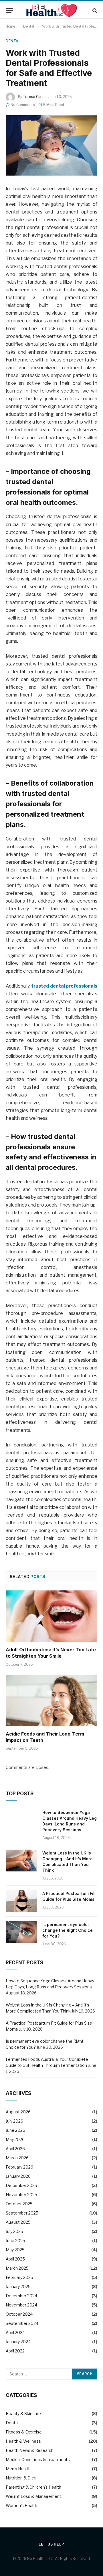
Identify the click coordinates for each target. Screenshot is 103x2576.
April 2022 (15, 2351)
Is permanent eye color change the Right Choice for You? (68, 1930)
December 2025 (21, 2185)
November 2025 (21, 2195)
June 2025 (15, 2241)
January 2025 (18, 2287)
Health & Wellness (23, 2441)
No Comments (23, 105)
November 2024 (21, 2305)
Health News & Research (30, 2450)
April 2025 (15, 2259)
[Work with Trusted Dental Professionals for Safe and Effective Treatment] (51, 145)
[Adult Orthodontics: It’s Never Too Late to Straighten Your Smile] (51, 1616)
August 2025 (18, 2222)
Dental (13, 41)
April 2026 (15, 2149)
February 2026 (19, 2167)
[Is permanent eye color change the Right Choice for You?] (21, 1932)
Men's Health (18, 2469)
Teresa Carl (33, 97)
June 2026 (15, 2130)
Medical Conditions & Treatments (38, 2459)
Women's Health (21, 2505)
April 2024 (15, 2332)
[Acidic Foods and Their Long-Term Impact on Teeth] (51, 1700)
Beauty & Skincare (23, 2414)
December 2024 (21, 2296)
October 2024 (19, 2314)
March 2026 (17, 2158)
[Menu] (9, 10)
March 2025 (17, 2268)
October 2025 (19, 2204)
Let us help (51, 2544)
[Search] (94, 10)
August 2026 (18, 2112)
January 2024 (18, 2342)
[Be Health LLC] (52, 10)
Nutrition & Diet (21, 2478)
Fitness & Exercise (24, 2432)
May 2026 (15, 2139)
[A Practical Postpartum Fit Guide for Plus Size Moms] (21, 1901)
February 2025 (19, 2277)
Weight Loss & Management (33, 2496)
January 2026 (18, 2176)
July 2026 (14, 2121)
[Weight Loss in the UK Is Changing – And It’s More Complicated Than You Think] (21, 1861)
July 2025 (14, 2231)
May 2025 (15, 2250)
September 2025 (22, 2213)
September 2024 (22, 2323)
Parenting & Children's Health (33, 2487)
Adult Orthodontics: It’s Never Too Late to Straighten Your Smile (51, 1653)
